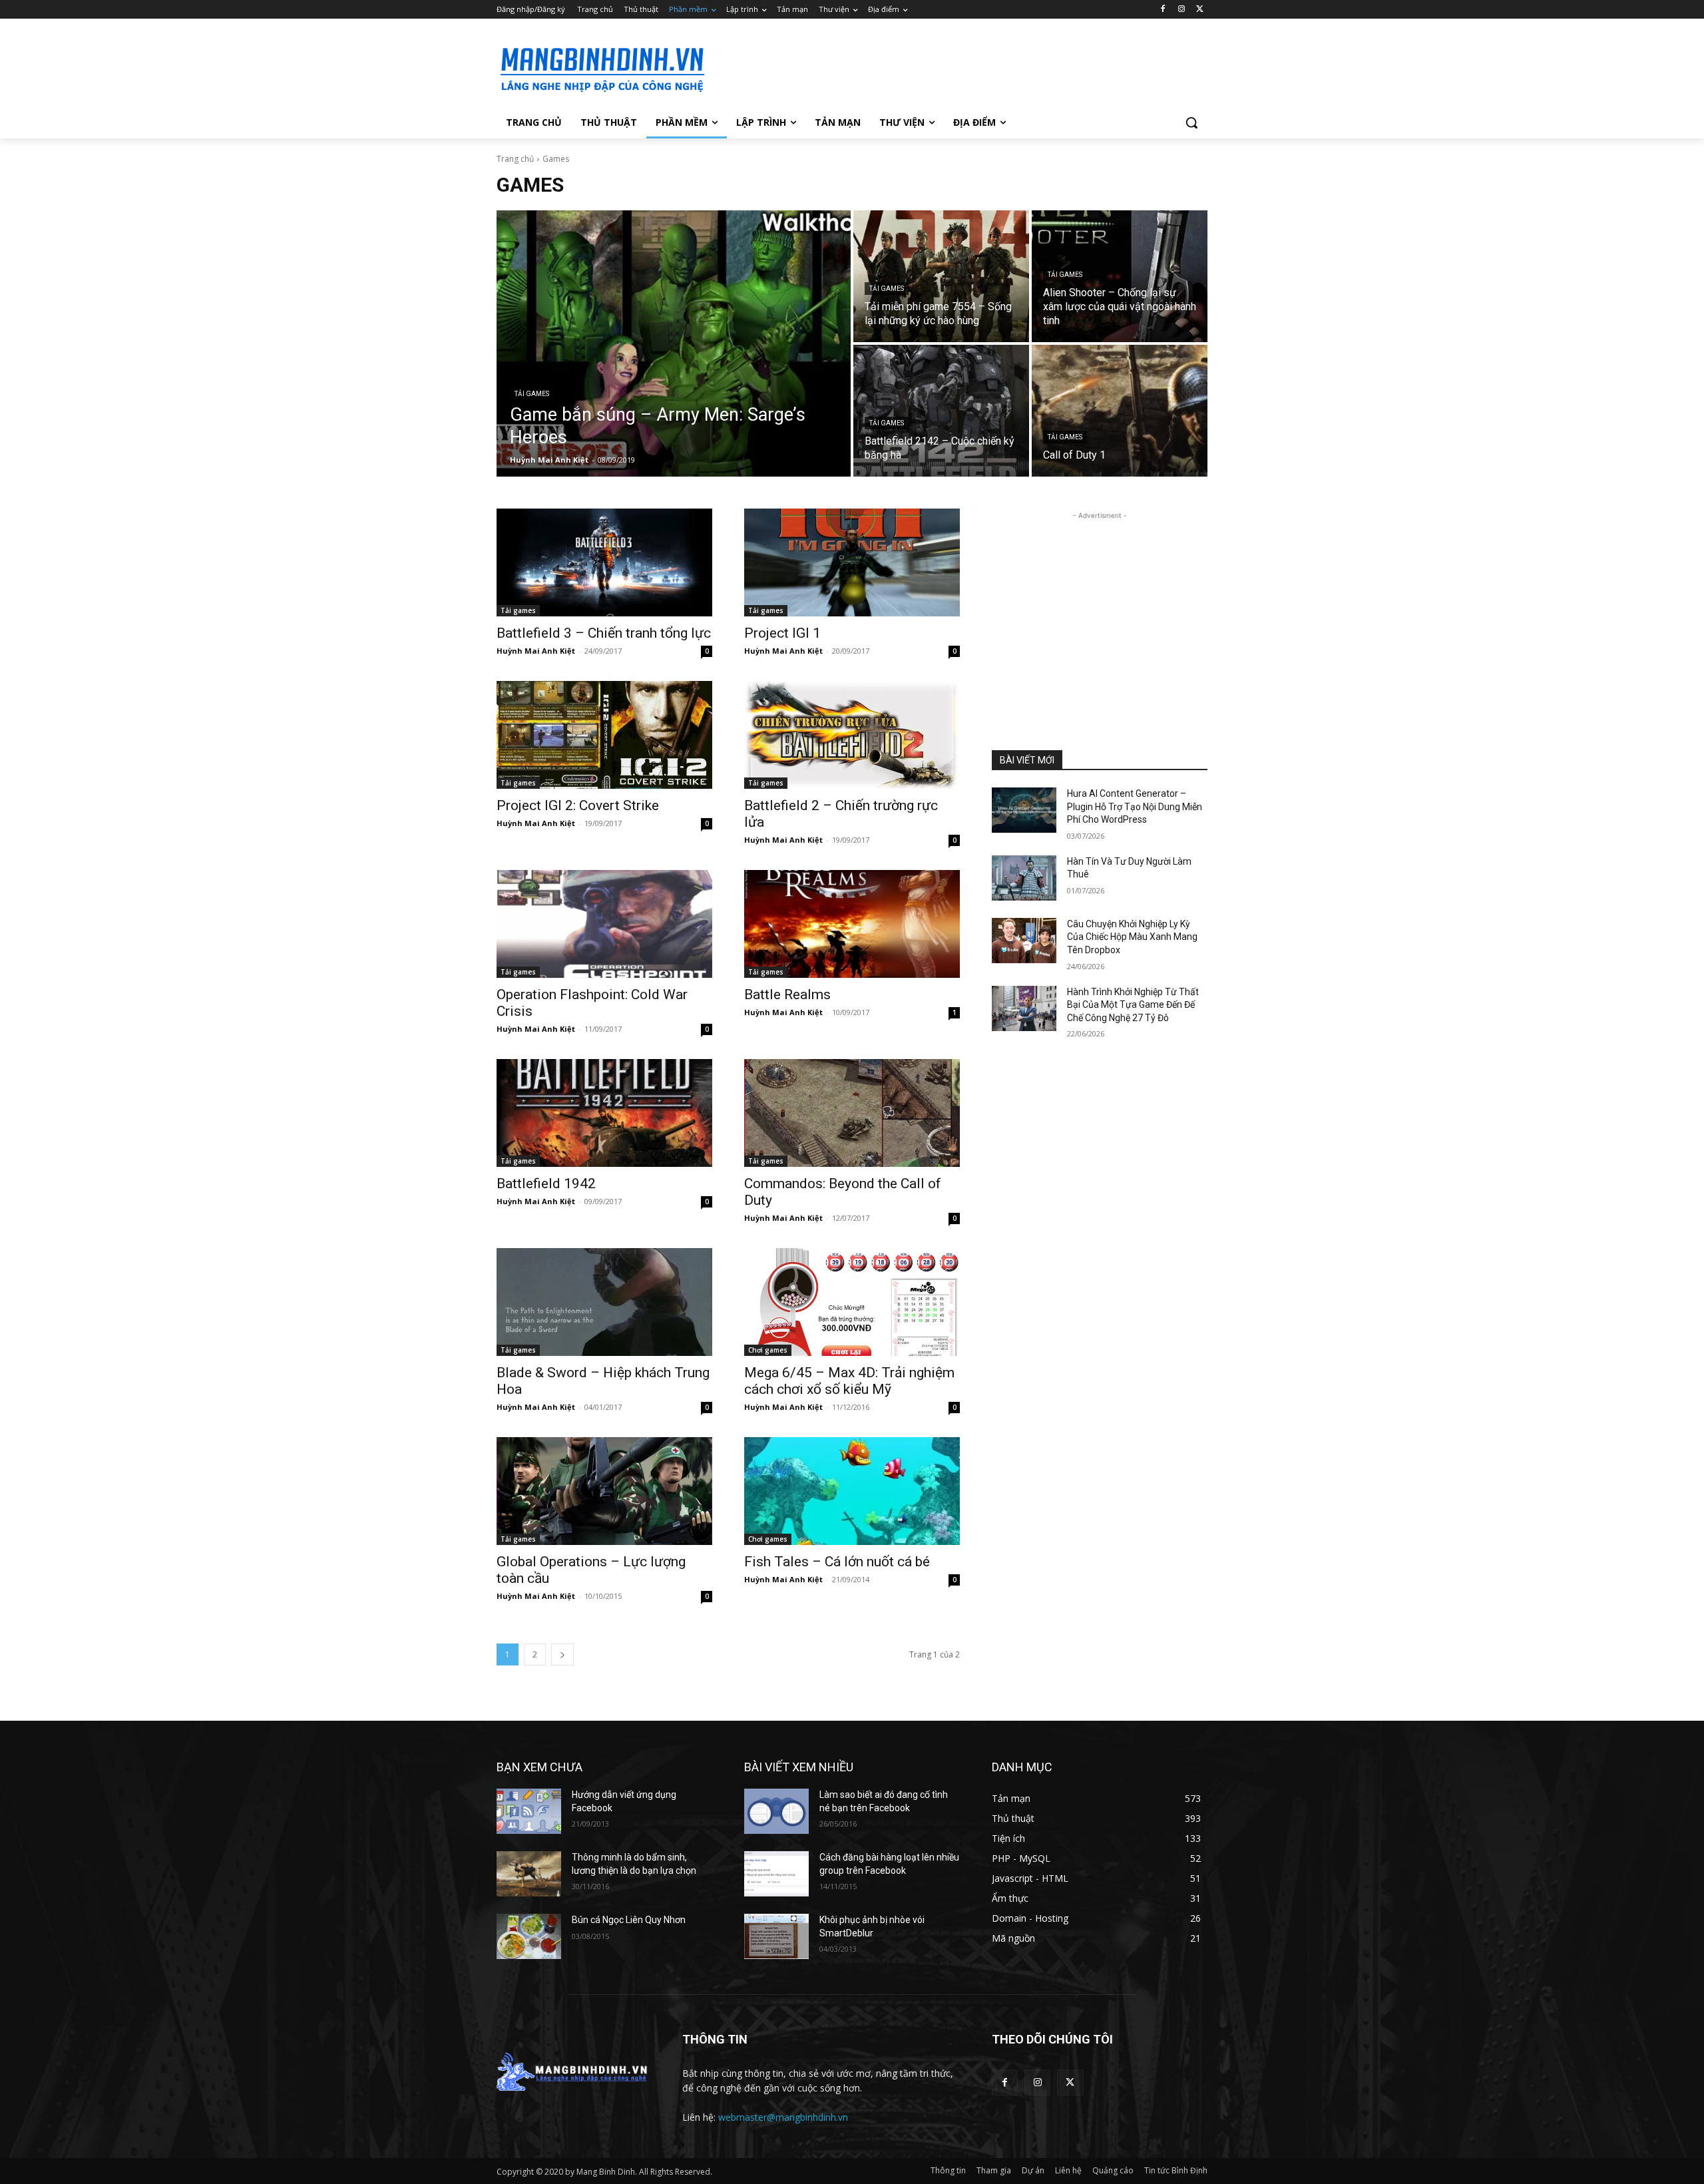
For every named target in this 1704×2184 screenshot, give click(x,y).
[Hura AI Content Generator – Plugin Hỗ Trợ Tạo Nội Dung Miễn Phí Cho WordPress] (1024, 810)
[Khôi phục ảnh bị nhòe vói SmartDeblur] (776, 1936)
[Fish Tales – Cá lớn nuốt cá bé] (852, 1491)
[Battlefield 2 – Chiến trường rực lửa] (852, 735)
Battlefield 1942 (546, 1184)
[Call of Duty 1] (1120, 411)
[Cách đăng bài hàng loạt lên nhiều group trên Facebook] (776, 1874)
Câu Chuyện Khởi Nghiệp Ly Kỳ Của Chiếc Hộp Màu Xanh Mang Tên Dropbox (1132, 937)
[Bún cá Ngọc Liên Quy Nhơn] (529, 1936)
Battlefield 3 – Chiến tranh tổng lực (604, 633)
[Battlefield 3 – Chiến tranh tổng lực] (604, 562)
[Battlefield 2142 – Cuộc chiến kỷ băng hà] (941, 411)
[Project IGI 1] (852, 562)
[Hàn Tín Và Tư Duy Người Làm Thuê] (1024, 878)
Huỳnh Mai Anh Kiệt (536, 651)
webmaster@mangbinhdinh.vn (783, 2117)
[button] (1191, 122)
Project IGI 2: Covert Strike (578, 805)
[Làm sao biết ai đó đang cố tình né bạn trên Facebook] (776, 1811)
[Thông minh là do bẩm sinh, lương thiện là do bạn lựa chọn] (529, 1874)
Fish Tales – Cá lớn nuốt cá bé (837, 1562)
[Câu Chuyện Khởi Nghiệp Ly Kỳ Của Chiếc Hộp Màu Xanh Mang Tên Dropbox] (1024, 941)
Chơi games (768, 1350)
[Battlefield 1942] (604, 1113)
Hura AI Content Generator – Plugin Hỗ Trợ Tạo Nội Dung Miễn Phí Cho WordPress (1135, 806)
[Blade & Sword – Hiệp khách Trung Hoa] (604, 1302)
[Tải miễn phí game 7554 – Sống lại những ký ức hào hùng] (941, 276)
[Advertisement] (952, 67)
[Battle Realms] (852, 924)
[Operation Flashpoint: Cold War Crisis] (604, 924)
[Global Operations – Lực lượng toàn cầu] (604, 1491)
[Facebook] (1163, 10)
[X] (1200, 10)
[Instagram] (1181, 10)
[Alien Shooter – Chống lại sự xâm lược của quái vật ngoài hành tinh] (1120, 276)
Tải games (532, 394)
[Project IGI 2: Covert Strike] (604, 735)
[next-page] (562, 1654)
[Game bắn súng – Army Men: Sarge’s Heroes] (674, 343)
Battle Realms (787, 994)
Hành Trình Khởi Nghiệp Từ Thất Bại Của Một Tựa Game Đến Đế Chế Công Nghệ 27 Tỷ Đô (1133, 1005)
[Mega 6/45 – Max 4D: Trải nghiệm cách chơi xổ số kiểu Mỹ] (852, 1302)
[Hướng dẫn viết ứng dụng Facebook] (529, 1811)
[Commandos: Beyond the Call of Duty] (852, 1113)
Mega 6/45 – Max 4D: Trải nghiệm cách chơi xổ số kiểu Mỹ (849, 1381)
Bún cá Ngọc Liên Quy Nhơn (629, 1920)
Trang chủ (515, 159)
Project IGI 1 (782, 633)
